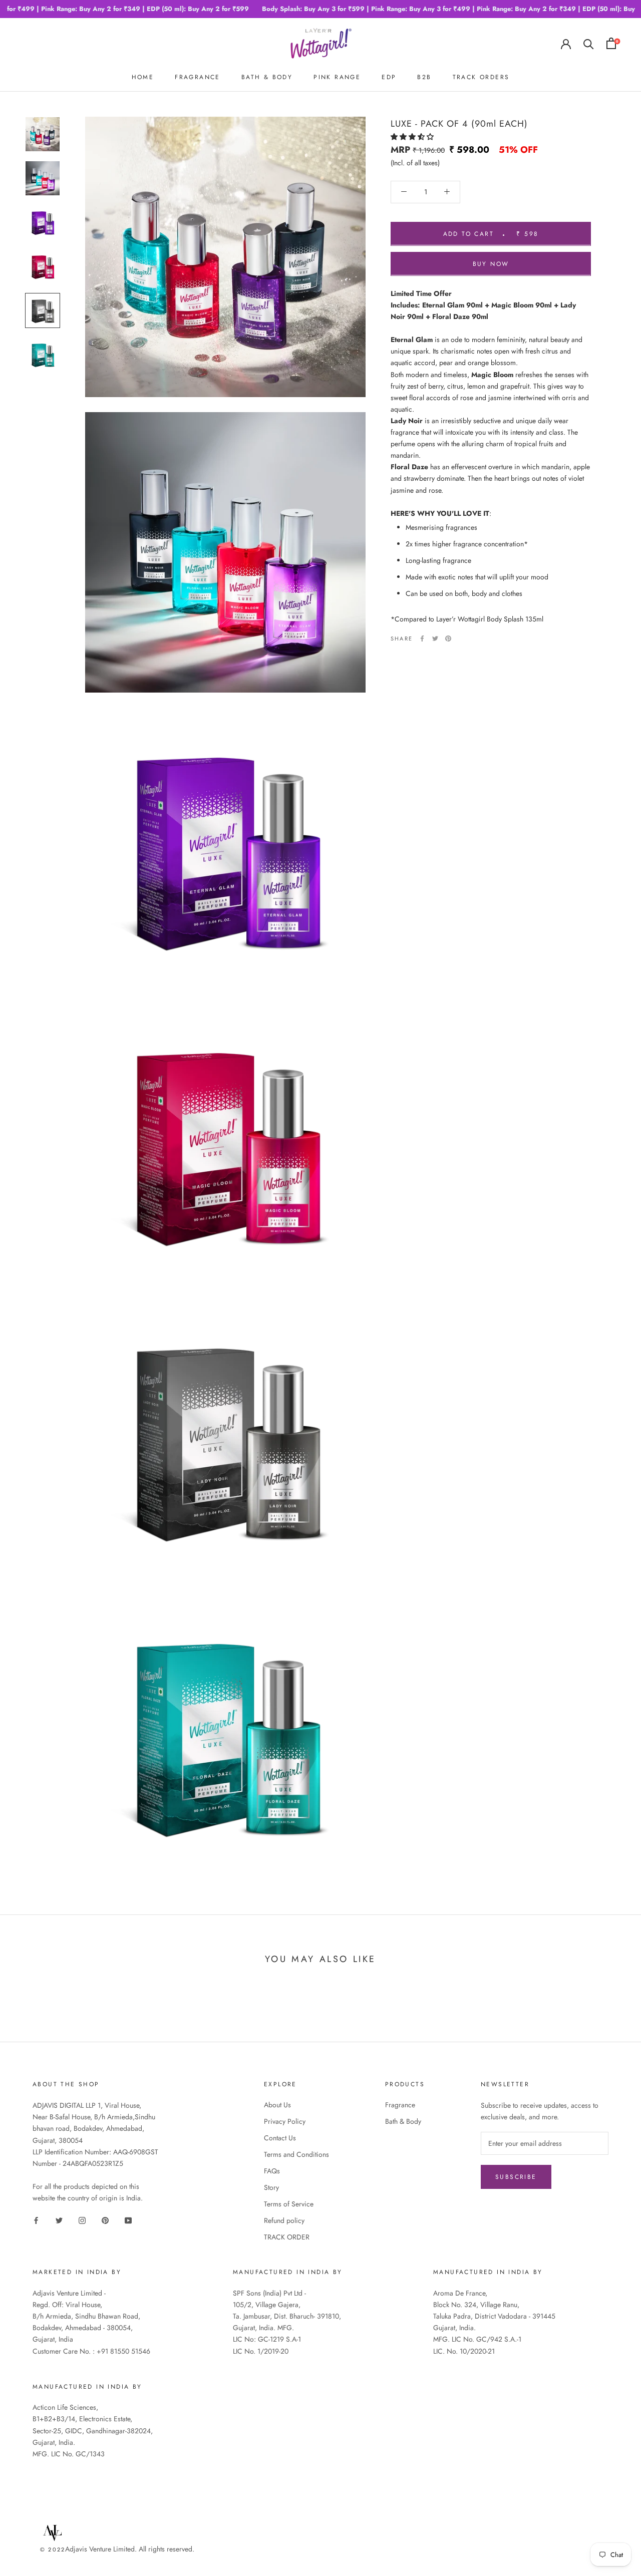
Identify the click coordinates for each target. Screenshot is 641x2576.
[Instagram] (82, 2220)
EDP (389, 77)
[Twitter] (435, 638)
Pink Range (337, 77)
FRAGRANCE (198, 77)
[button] (413, 136)
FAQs (272, 2171)
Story (271, 2187)
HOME (143, 77)
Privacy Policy (285, 2121)
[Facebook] (422, 638)
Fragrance (400, 2105)
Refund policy (284, 2220)
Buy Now (491, 263)
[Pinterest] (448, 638)
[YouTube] (128, 2220)
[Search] (589, 43)
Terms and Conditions (296, 2154)
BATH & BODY (267, 77)
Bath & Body (403, 2121)
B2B (424, 77)
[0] (611, 43)
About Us (277, 2105)
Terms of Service (289, 2204)
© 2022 (53, 2549)
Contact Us (280, 2138)
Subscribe (516, 2177)
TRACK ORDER (287, 2237)
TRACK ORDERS (481, 77)
